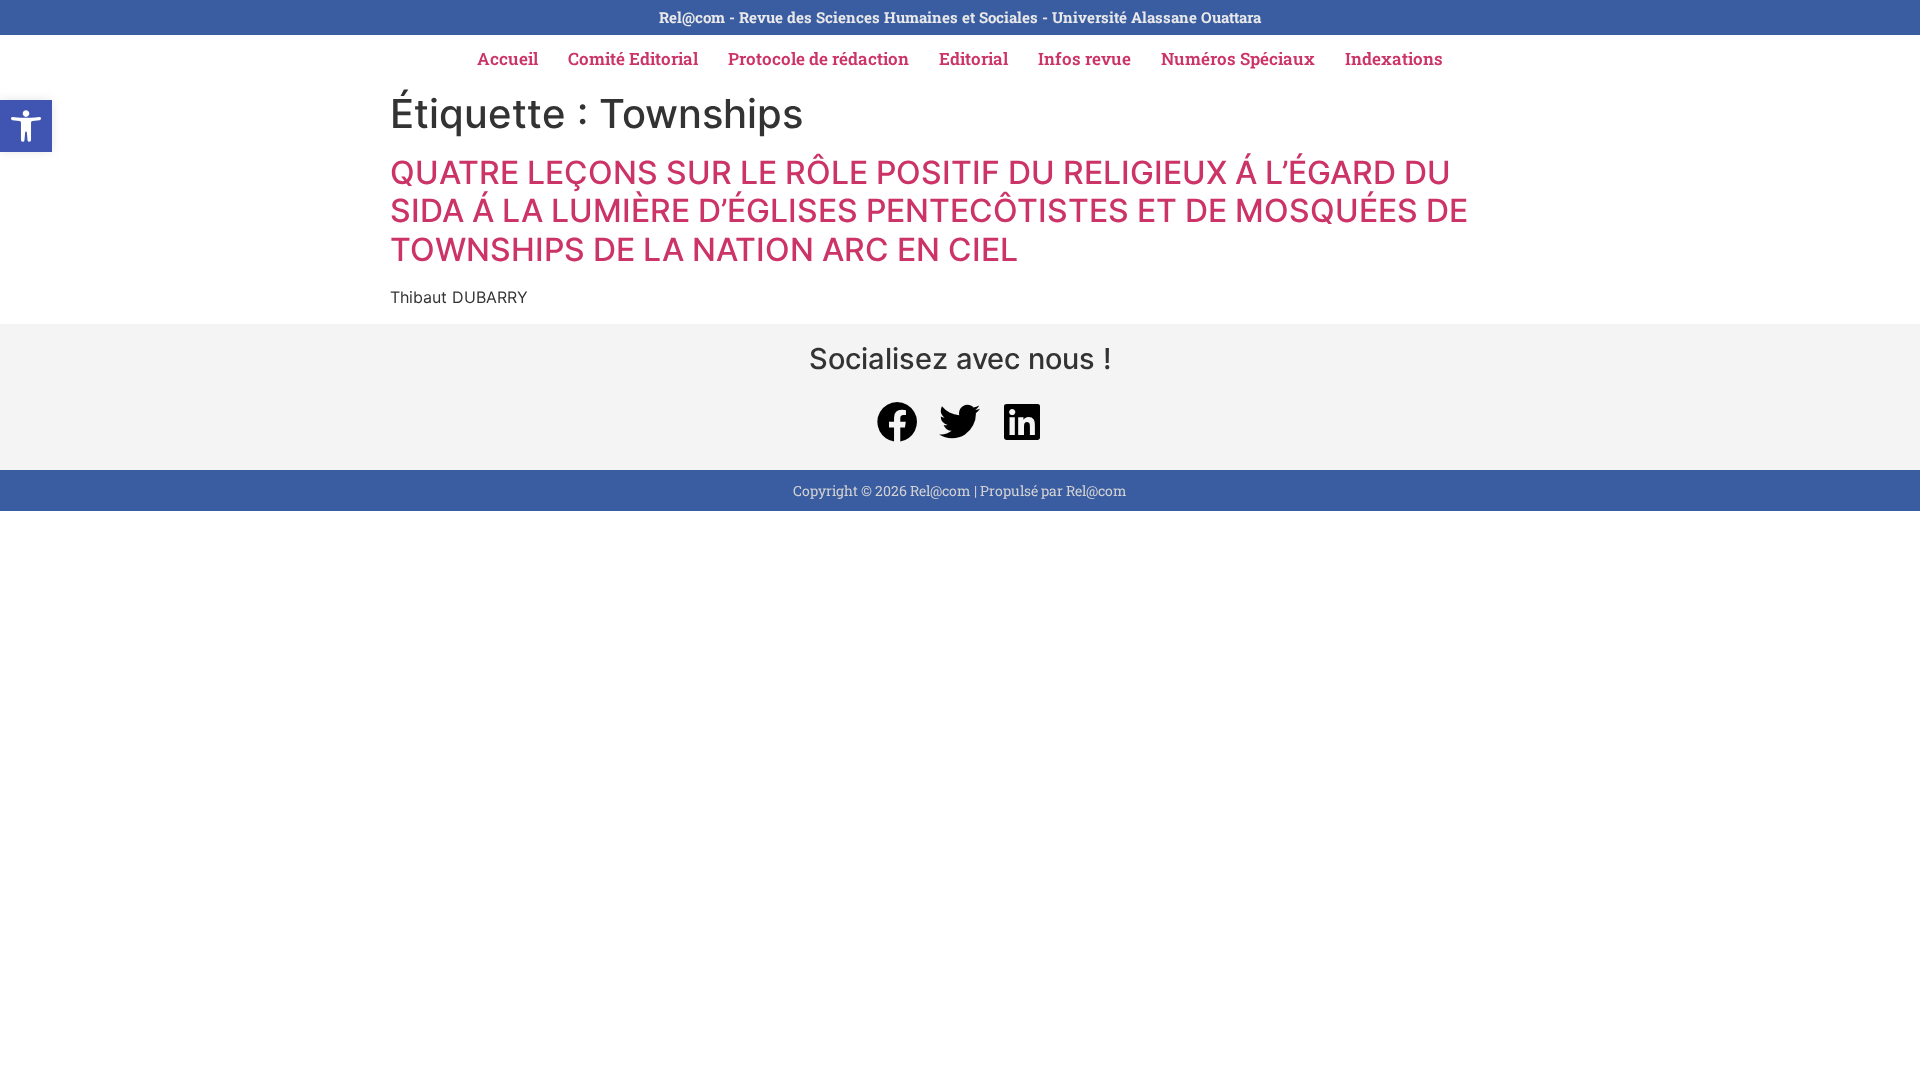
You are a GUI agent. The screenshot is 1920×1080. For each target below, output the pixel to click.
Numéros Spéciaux (1238, 58)
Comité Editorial (633, 58)
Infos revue (1084, 58)
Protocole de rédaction (818, 58)
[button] (26, 126)
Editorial (973, 58)
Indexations (1394, 58)
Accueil (507, 58)
